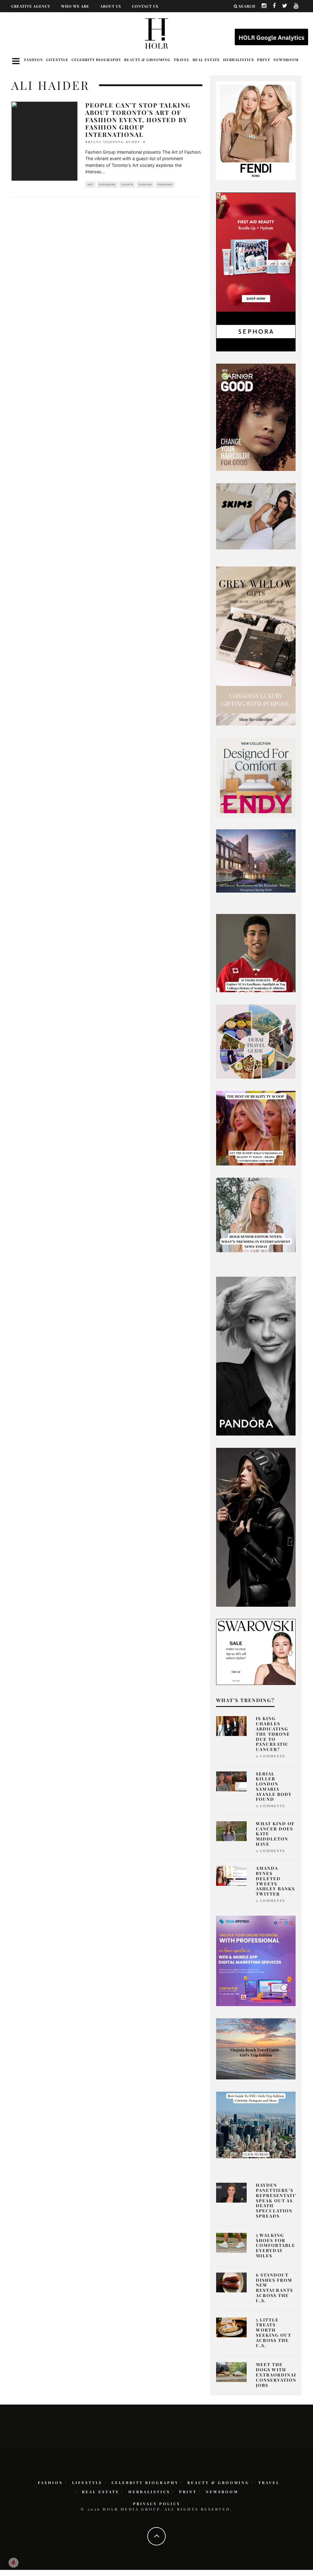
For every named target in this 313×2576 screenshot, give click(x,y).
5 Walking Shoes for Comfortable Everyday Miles (276, 2245)
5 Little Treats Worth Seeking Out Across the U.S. (274, 2333)
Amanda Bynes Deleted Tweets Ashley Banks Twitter (275, 1881)
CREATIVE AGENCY (31, 6)
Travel (182, 60)
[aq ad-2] (256, 2048)
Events (127, 185)
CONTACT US (145, 6)
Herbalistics (239, 60)
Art (90, 185)
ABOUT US (111, 6)
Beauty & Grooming (147, 60)
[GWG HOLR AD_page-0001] (256, 645)
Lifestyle (57, 60)
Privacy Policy (157, 2504)
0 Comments (270, 1756)
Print (264, 60)
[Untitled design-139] (256, 1356)
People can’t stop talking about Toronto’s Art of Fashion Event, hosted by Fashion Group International (138, 120)
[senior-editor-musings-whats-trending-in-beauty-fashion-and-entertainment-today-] (256, 1041)
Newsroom (286, 60)
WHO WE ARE (75, 6)
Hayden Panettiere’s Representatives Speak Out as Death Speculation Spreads (280, 2200)
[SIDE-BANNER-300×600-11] (256, 1527)
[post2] (256, 1960)
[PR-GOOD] (256, 417)
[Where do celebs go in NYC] (256, 2125)
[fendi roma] (256, 130)
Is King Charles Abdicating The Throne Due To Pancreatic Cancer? (273, 1734)
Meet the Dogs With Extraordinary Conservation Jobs (278, 2375)
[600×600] (256, 777)
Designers (107, 185)
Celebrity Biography (96, 60)
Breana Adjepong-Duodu (113, 142)
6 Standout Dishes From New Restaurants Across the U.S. (274, 2288)
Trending (165, 185)
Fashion (34, 60)
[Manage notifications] (13, 2563)
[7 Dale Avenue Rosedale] (256, 861)
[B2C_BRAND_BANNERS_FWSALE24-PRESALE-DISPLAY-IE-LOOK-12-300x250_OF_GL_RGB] (256, 1651)
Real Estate (206, 60)
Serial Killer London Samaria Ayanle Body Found (274, 1787)
